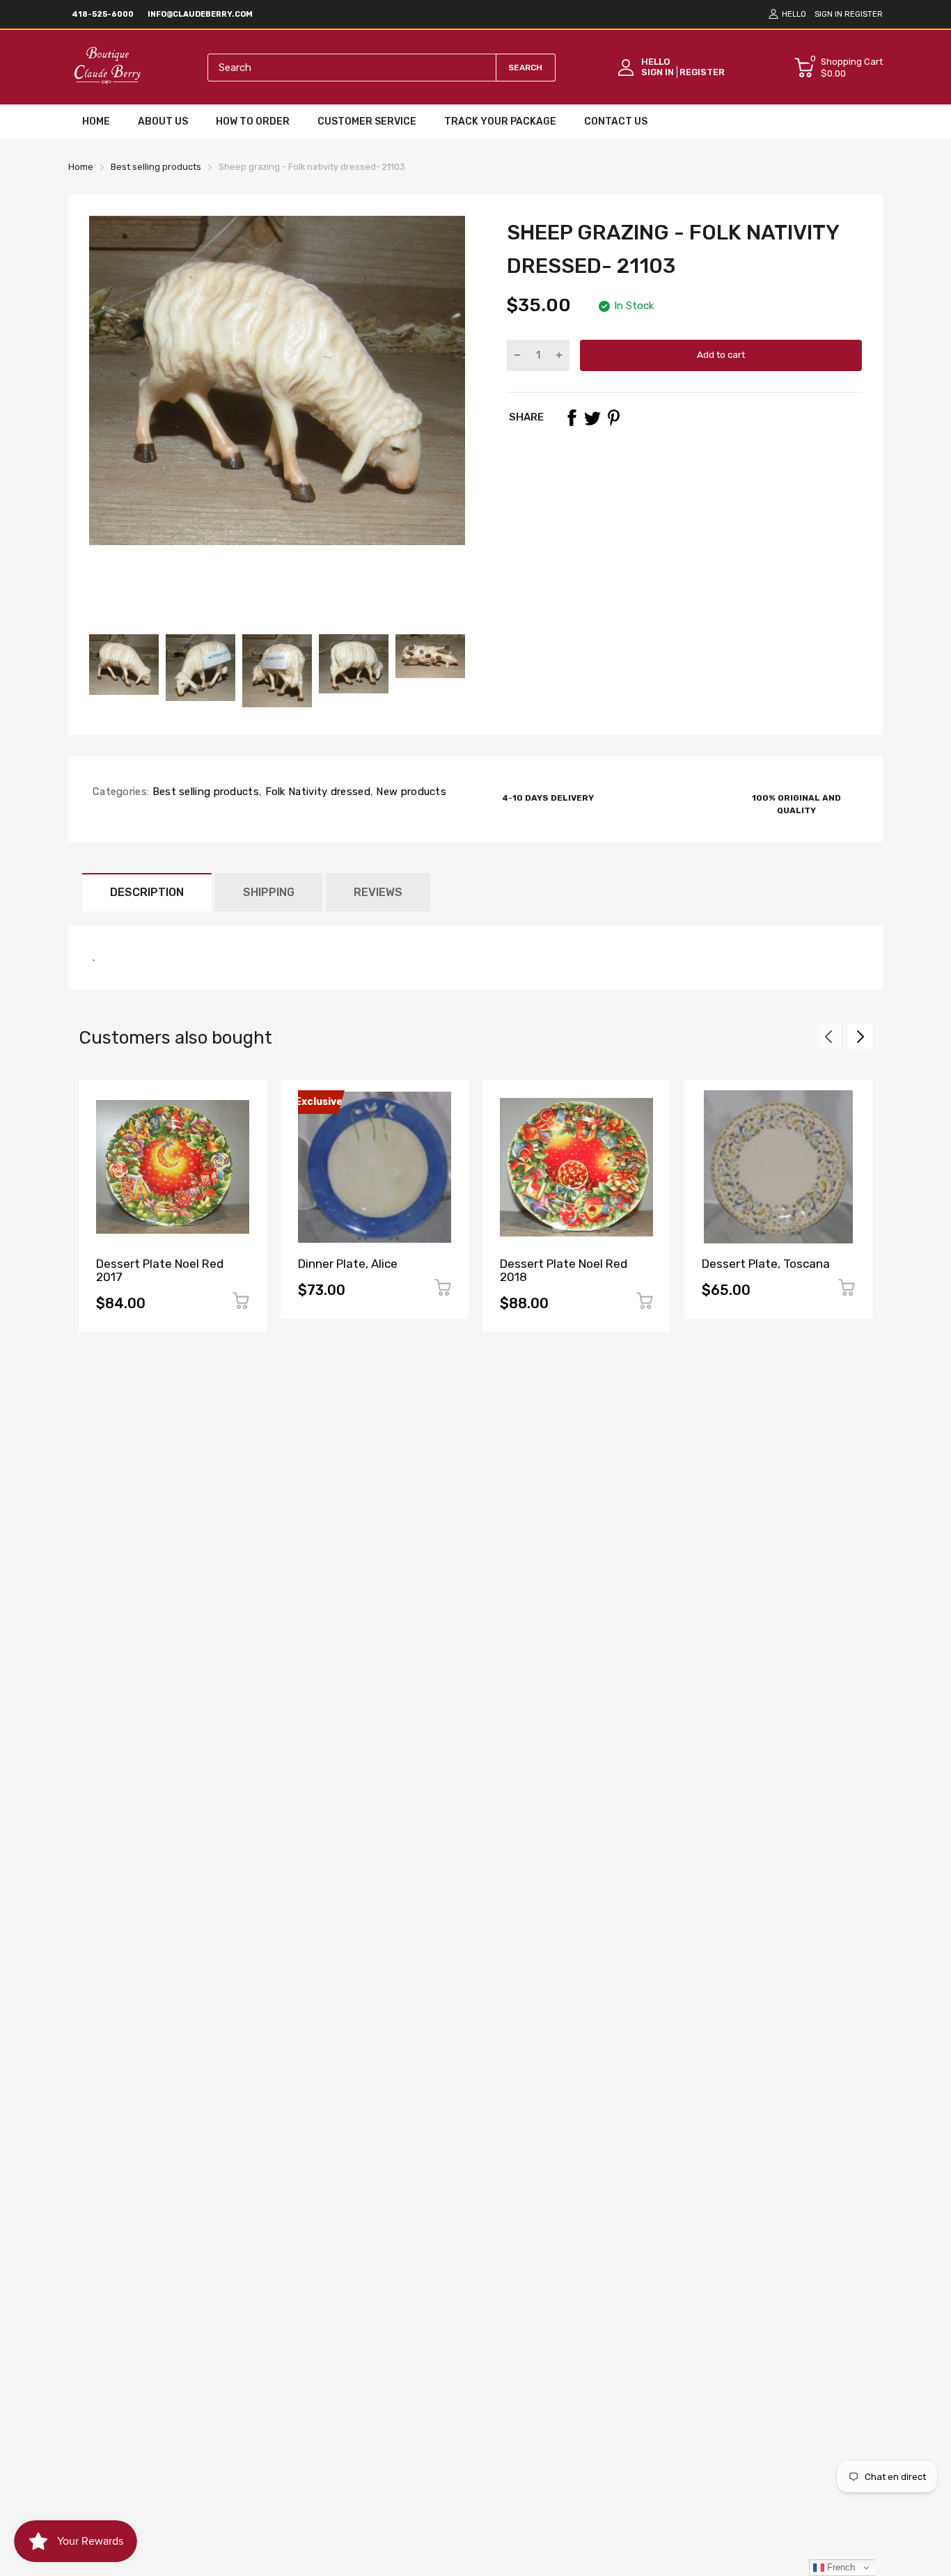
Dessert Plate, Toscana (766, 1264)
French (840, 2567)
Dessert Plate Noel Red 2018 (564, 1270)
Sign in (828, 14)
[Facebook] (572, 418)
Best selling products (204, 792)
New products (410, 792)
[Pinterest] (613, 418)
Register (864, 14)
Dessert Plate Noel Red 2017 (160, 1270)
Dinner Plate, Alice (348, 1264)
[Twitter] (592, 418)
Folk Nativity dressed (316, 792)
